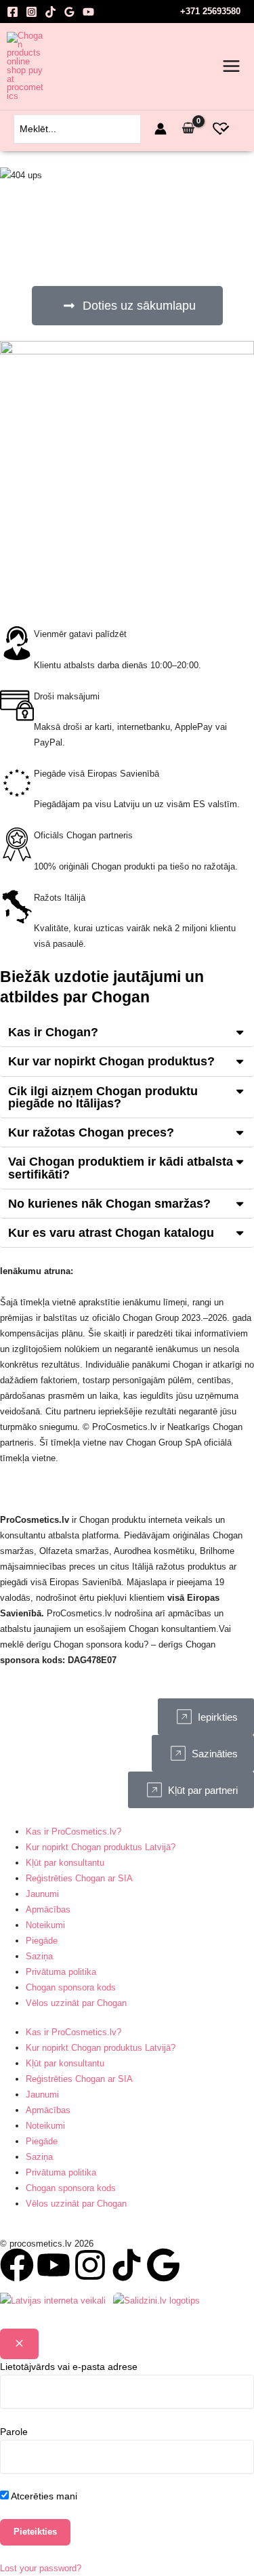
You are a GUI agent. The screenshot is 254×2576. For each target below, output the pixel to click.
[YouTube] (88, 12)
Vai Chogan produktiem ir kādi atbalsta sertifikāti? (121, 1167)
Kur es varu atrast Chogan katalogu (111, 1232)
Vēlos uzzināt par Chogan (76, 2003)
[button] (127, 1033)
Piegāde (42, 1941)
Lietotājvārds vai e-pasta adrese (69, 2367)
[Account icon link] (161, 129)
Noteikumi (45, 1925)
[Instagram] (31, 12)
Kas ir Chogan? (53, 1032)
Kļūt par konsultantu (65, 1863)
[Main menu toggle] (231, 66)
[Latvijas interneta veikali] (53, 2299)
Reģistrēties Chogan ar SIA (79, 1878)
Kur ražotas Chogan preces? (91, 1132)
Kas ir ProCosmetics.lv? (73, 1832)
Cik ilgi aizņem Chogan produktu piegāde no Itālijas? (103, 1097)
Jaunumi (42, 1894)
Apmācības (48, 1909)
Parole (14, 2432)
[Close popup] (19, 2344)
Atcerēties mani (43, 2496)
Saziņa (39, 1956)
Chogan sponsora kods (71, 1987)
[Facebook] (13, 12)
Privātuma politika (61, 1972)
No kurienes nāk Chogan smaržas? (109, 1203)
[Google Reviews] (69, 12)
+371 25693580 (210, 11)
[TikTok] (50, 12)
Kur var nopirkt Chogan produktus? (111, 1061)
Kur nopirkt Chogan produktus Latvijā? (101, 1847)
